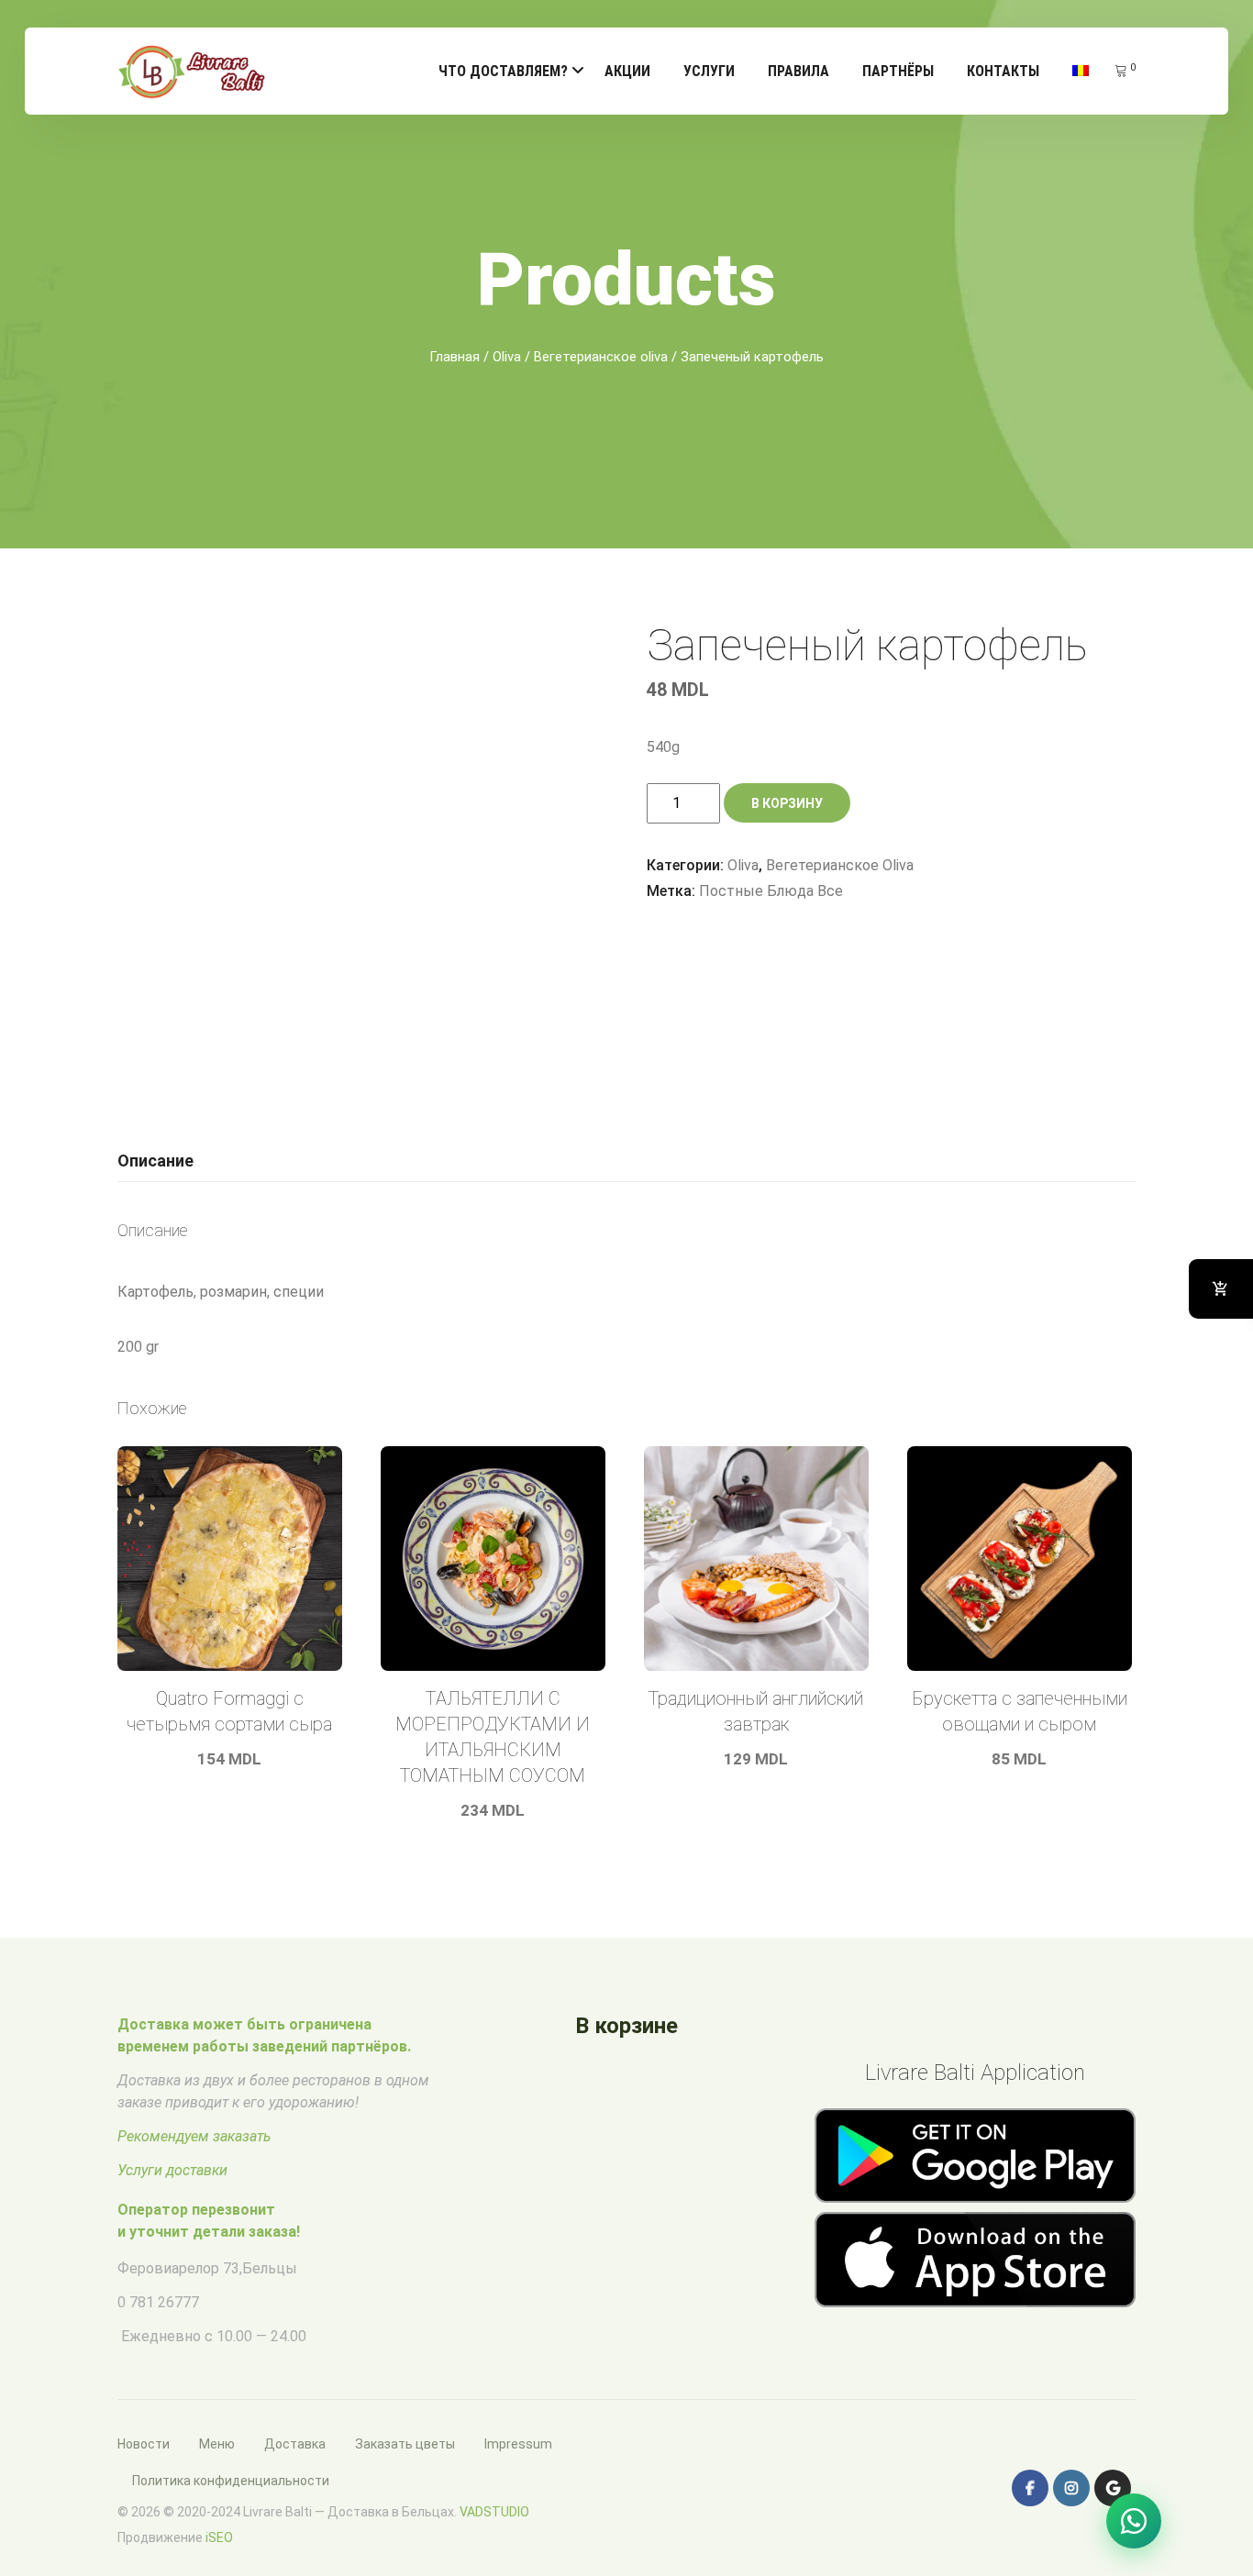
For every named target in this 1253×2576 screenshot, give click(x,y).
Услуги (709, 71)
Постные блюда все (771, 891)
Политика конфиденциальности (231, 2481)
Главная (455, 357)
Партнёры (898, 71)
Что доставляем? (503, 71)
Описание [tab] (155, 1161)
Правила (798, 71)
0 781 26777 (158, 2302)
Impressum (518, 2444)
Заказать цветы (405, 2444)
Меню (217, 2444)
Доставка (295, 2444)
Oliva (507, 357)
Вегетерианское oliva (601, 357)
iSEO (219, 2537)
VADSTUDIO (494, 2512)
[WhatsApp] (1134, 2521)
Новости (144, 2444)
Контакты (1003, 71)
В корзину (787, 803)
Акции (627, 71)
